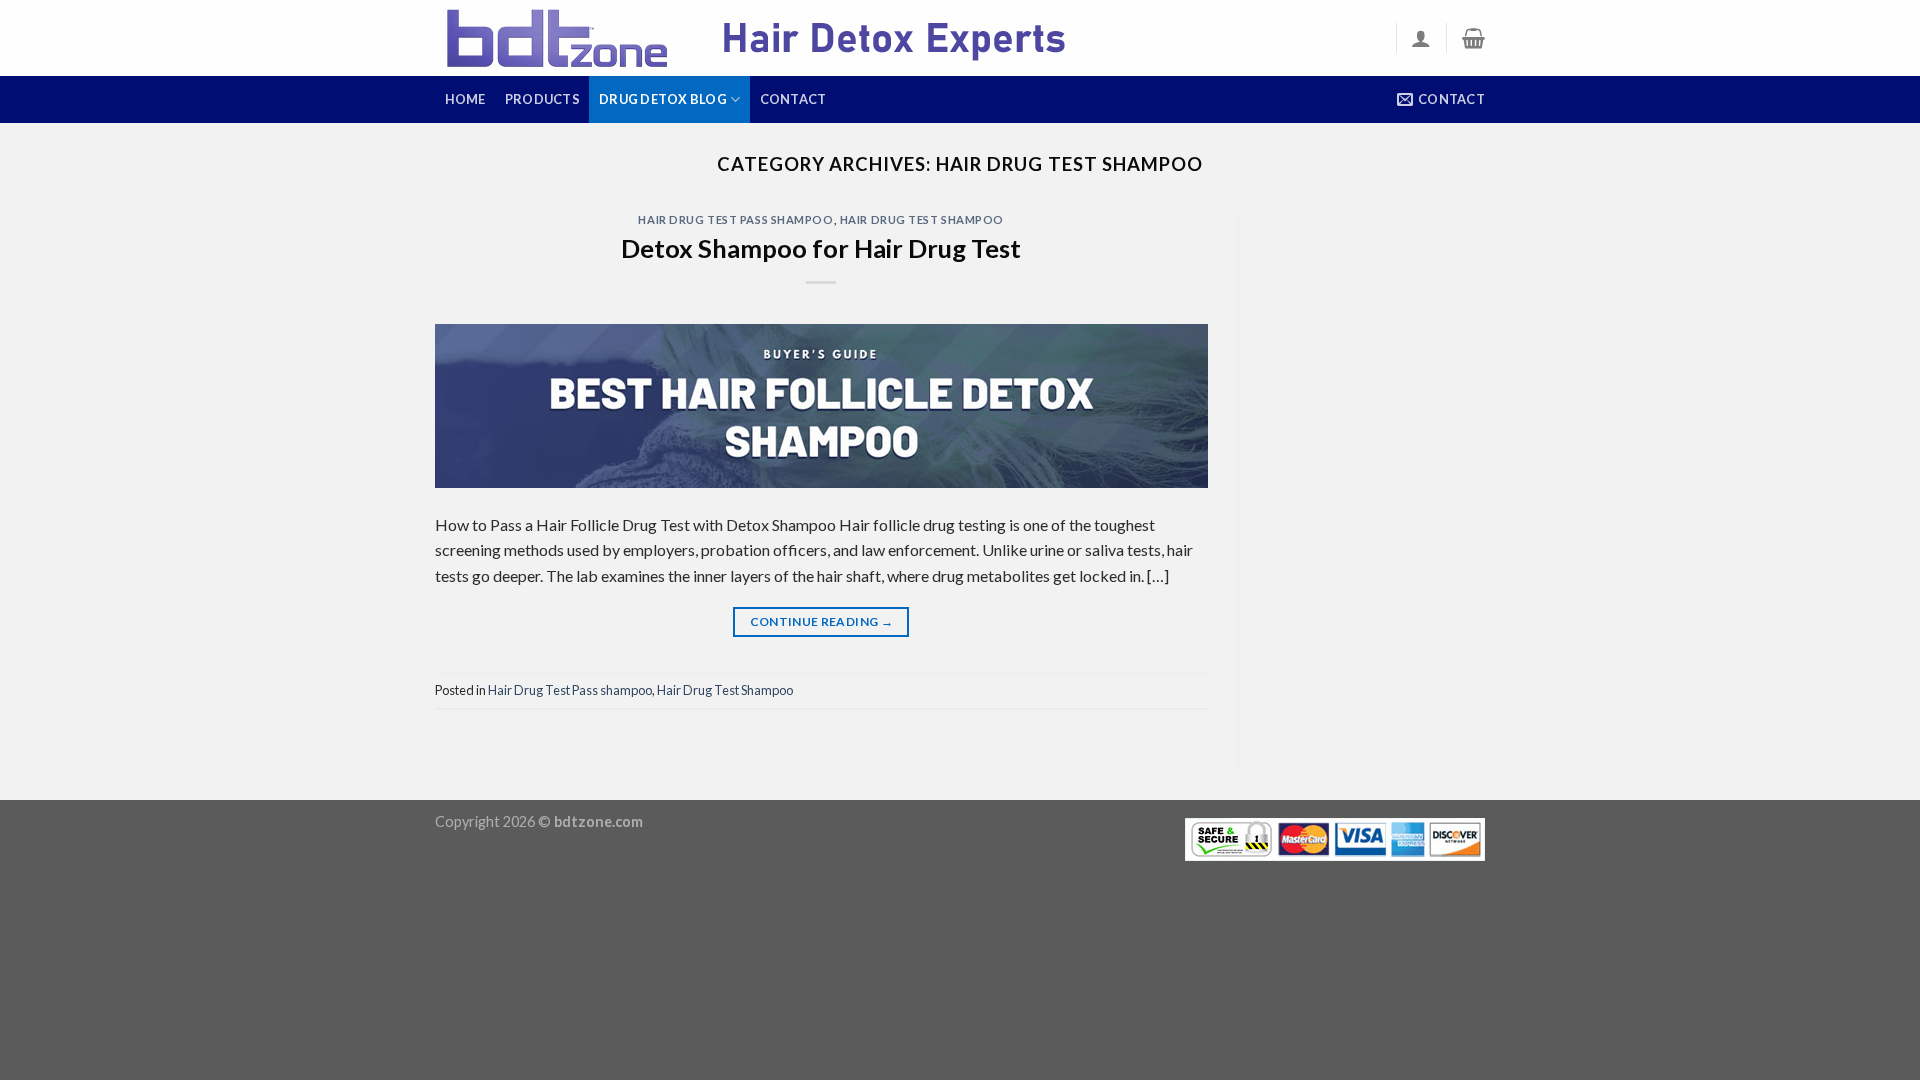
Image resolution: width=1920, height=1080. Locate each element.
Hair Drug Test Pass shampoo (735, 219)
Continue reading (822, 621)
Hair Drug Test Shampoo (922, 219)
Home (465, 99)
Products (542, 99)
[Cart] (1473, 38)
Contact (793, 99)
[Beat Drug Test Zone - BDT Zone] (785, 38)
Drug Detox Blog (663, 99)
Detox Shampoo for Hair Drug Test (821, 248)
